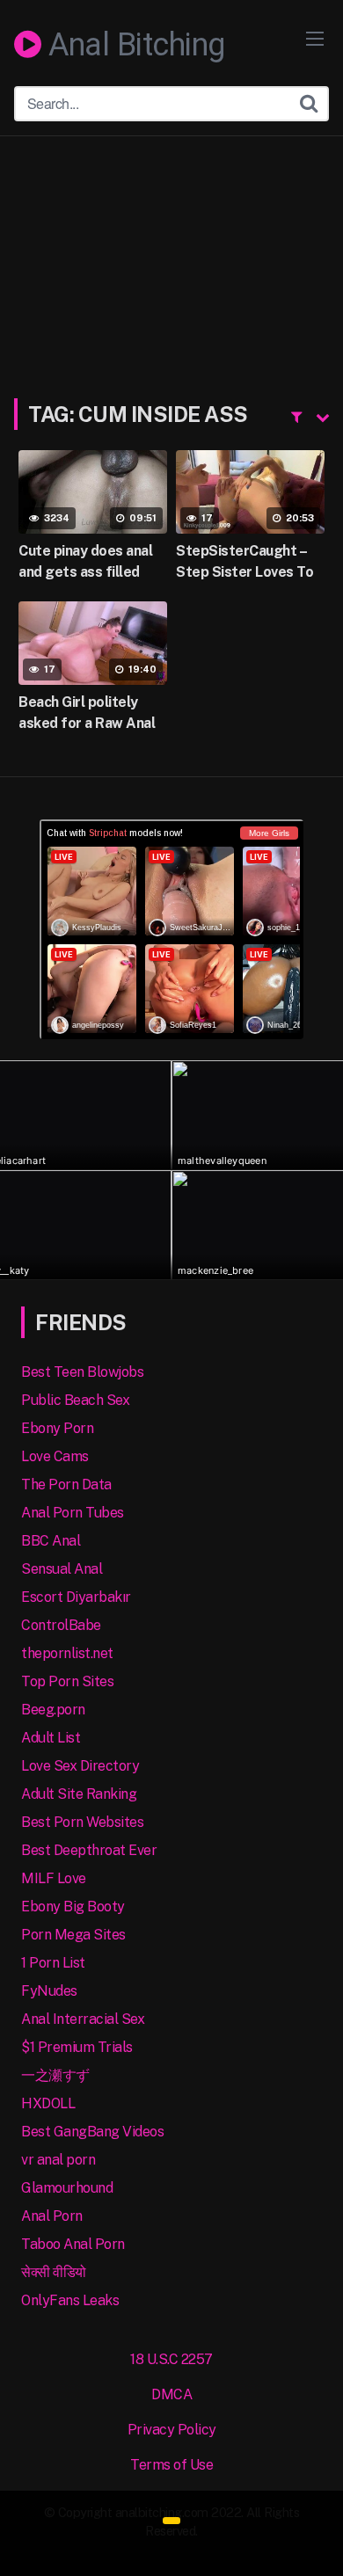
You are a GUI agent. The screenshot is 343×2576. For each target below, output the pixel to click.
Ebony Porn (57, 1428)
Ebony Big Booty (73, 1907)
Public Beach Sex (75, 1400)
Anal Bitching (133, 46)
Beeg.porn (53, 1710)
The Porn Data (66, 1484)
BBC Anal (51, 1541)
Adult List (51, 1738)
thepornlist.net (67, 1653)
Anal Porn (52, 2216)
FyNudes (49, 1991)
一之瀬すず (55, 2075)
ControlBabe (61, 1625)
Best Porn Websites (82, 1822)
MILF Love (54, 1878)
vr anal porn (58, 2160)
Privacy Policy (172, 2430)
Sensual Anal (62, 1569)
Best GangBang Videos (92, 2132)
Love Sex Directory (80, 1766)
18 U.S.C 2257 (171, 2359)
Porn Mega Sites (73, 1935)
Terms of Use (171, 2465)
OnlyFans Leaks (70, 2300)
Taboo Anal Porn (73, 2244)
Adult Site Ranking (79, 1794)
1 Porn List (53, 1963)
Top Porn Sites (67, 1681)
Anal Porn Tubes (73, 1513)
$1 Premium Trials (77, 2047)
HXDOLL (48, 2103)
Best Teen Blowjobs (82, 1372)
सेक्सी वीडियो (54, 2272)
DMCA (171, 2394)
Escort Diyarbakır (76, 1597)
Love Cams (55, 1456)
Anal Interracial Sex (83, 2019)
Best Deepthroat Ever (89, 1850)
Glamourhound (67, 2188)
